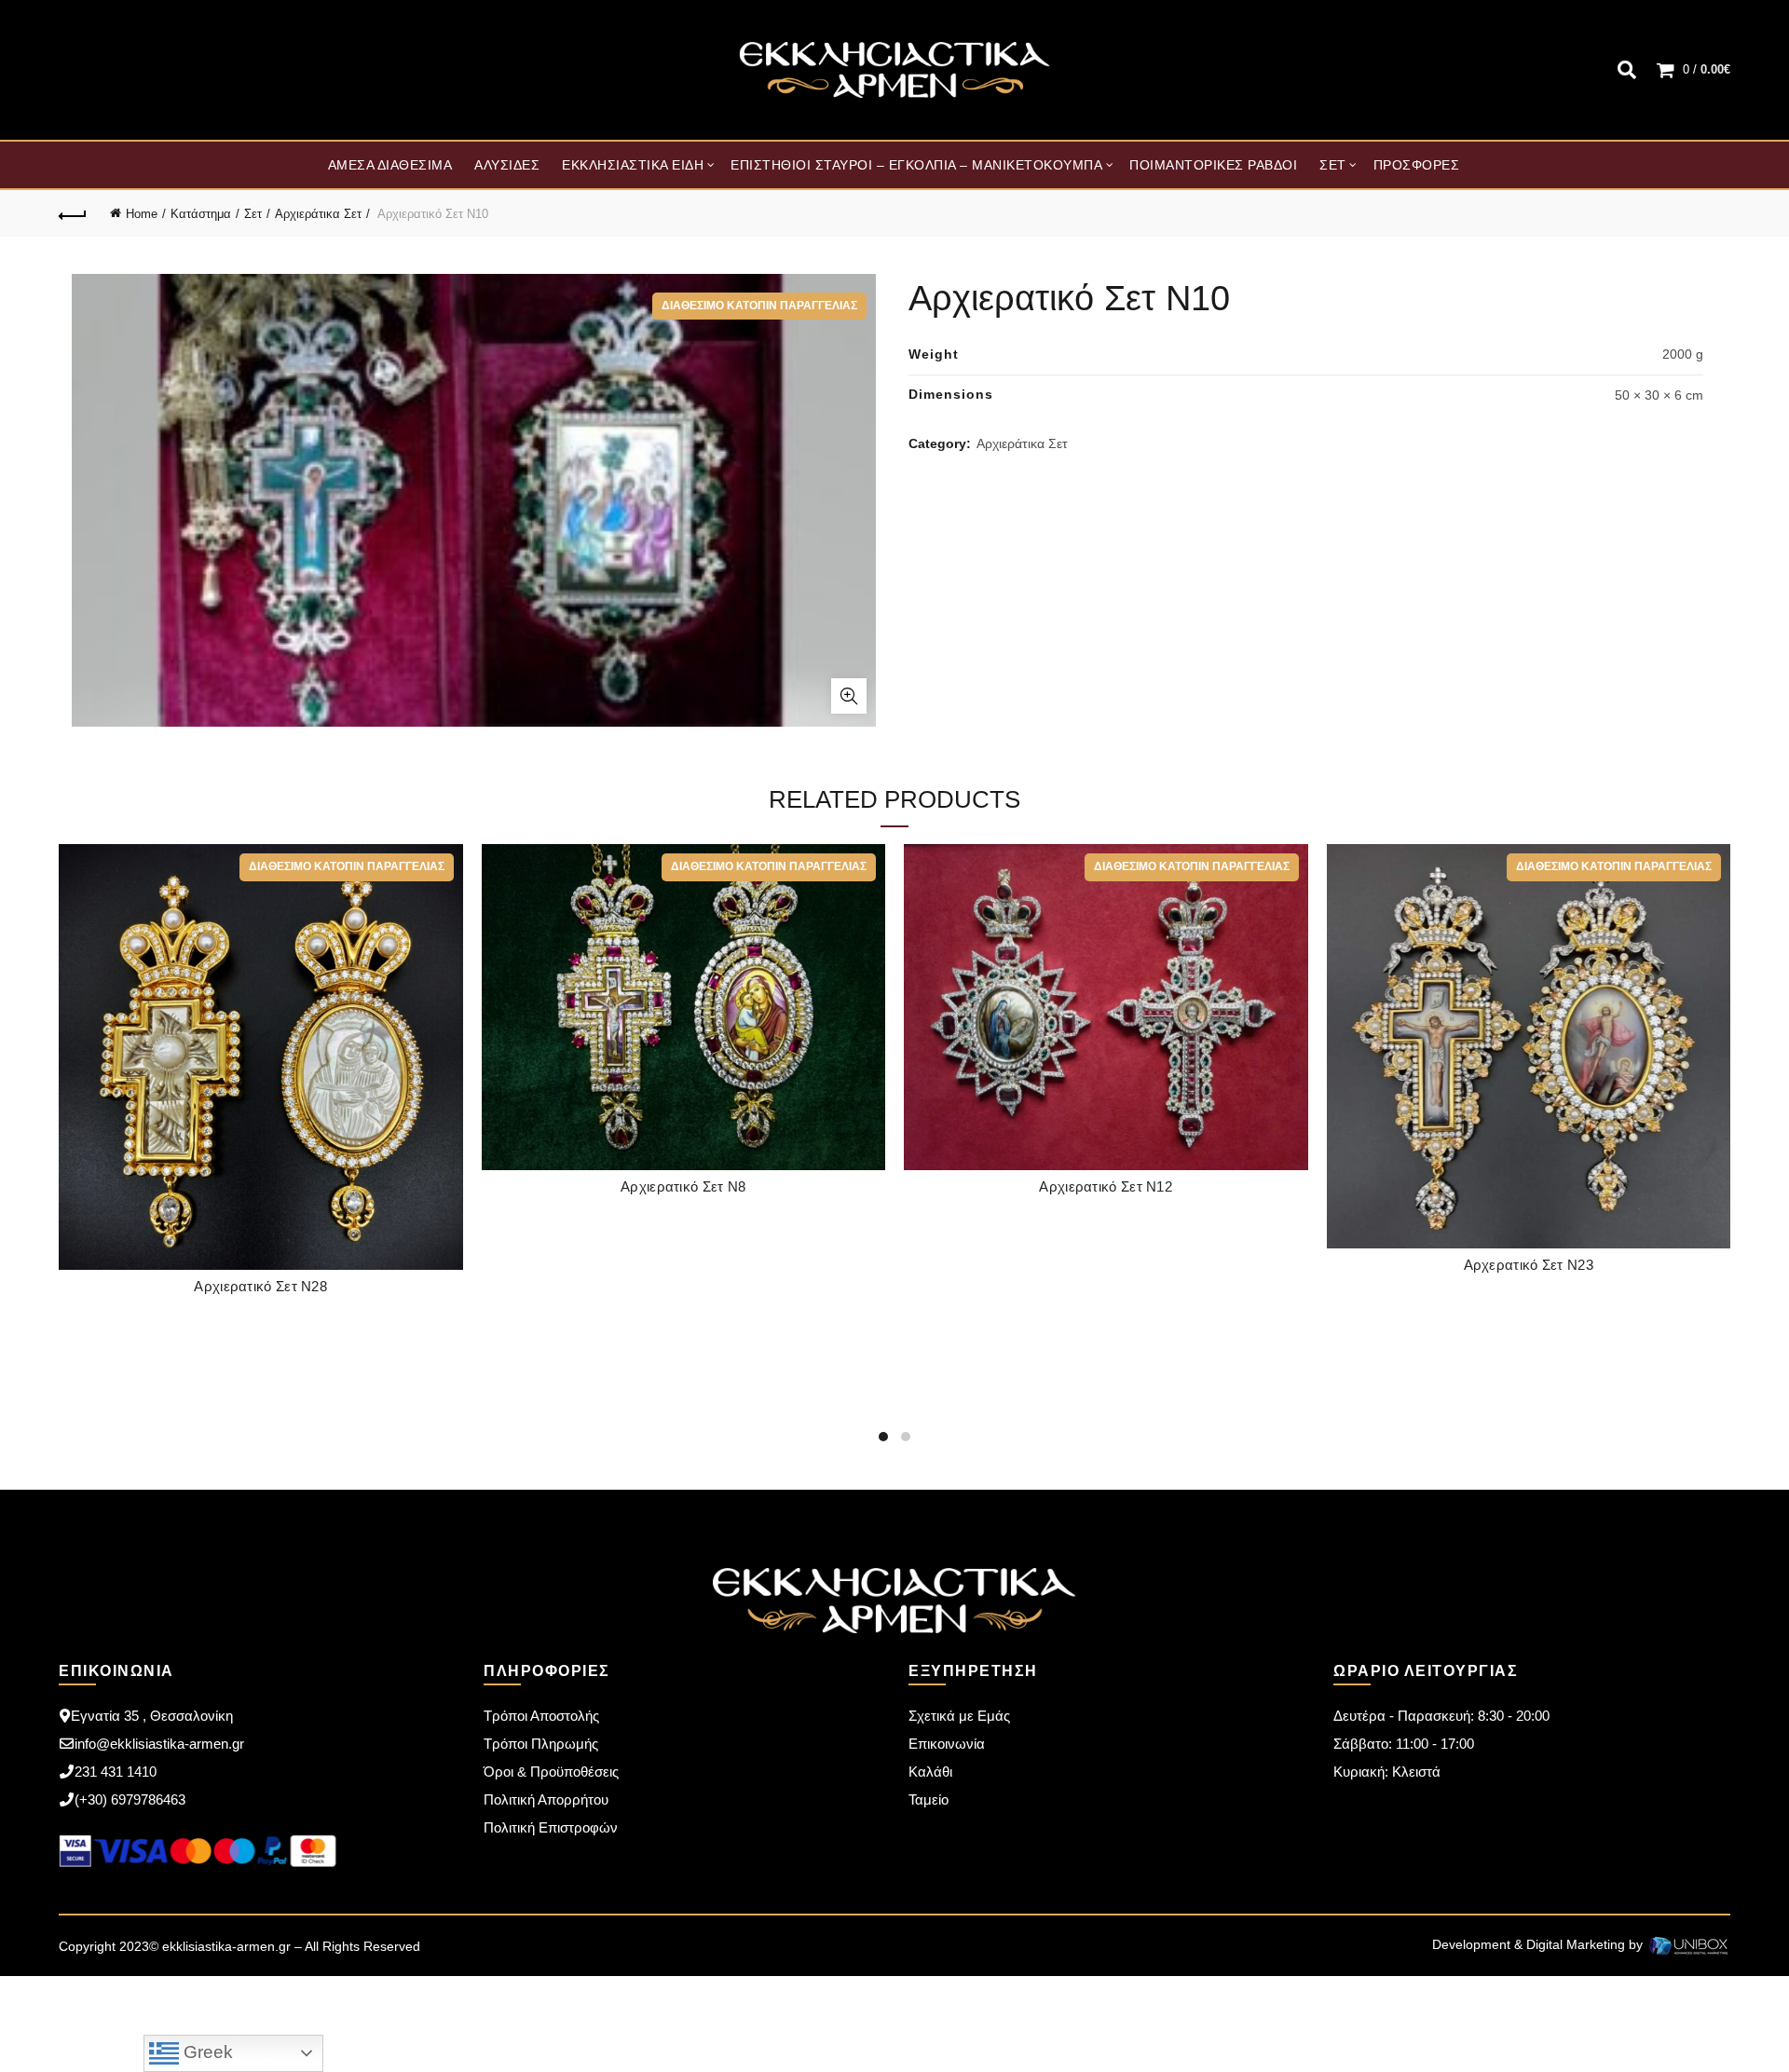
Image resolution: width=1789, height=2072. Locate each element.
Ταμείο (929, 1799)
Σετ (1333, 165)
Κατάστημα (201, 214)
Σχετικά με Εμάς (959, 1716)
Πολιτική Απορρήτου (546, 1799)
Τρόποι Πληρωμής (541, 1744)
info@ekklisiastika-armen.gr (159, 1744)
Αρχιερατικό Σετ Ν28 (260, 1286)
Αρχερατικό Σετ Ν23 (1529, 1265)
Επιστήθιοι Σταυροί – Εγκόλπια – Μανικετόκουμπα (916, 165)
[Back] (73, 213)
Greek (206, 2052)
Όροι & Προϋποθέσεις (551, 1772)
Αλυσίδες (507, 165)
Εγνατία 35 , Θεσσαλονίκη (152, 1716)
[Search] (1627, 70)
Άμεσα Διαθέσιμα (390, 165)
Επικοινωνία (947, 1744)
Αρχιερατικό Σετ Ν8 (683, 1186)
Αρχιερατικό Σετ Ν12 (1106, 1186)
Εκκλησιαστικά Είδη (633, 165)
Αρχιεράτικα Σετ (318, 214)
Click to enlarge (849, 696)
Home (142, 214)
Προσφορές (1417, 165)
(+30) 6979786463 (130, 1799)
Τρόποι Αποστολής (541, 1716)
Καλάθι (930, 1772)
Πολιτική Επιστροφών (551, 1827)
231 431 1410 (116, 1772)
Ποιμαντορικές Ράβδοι (1213, 165)
